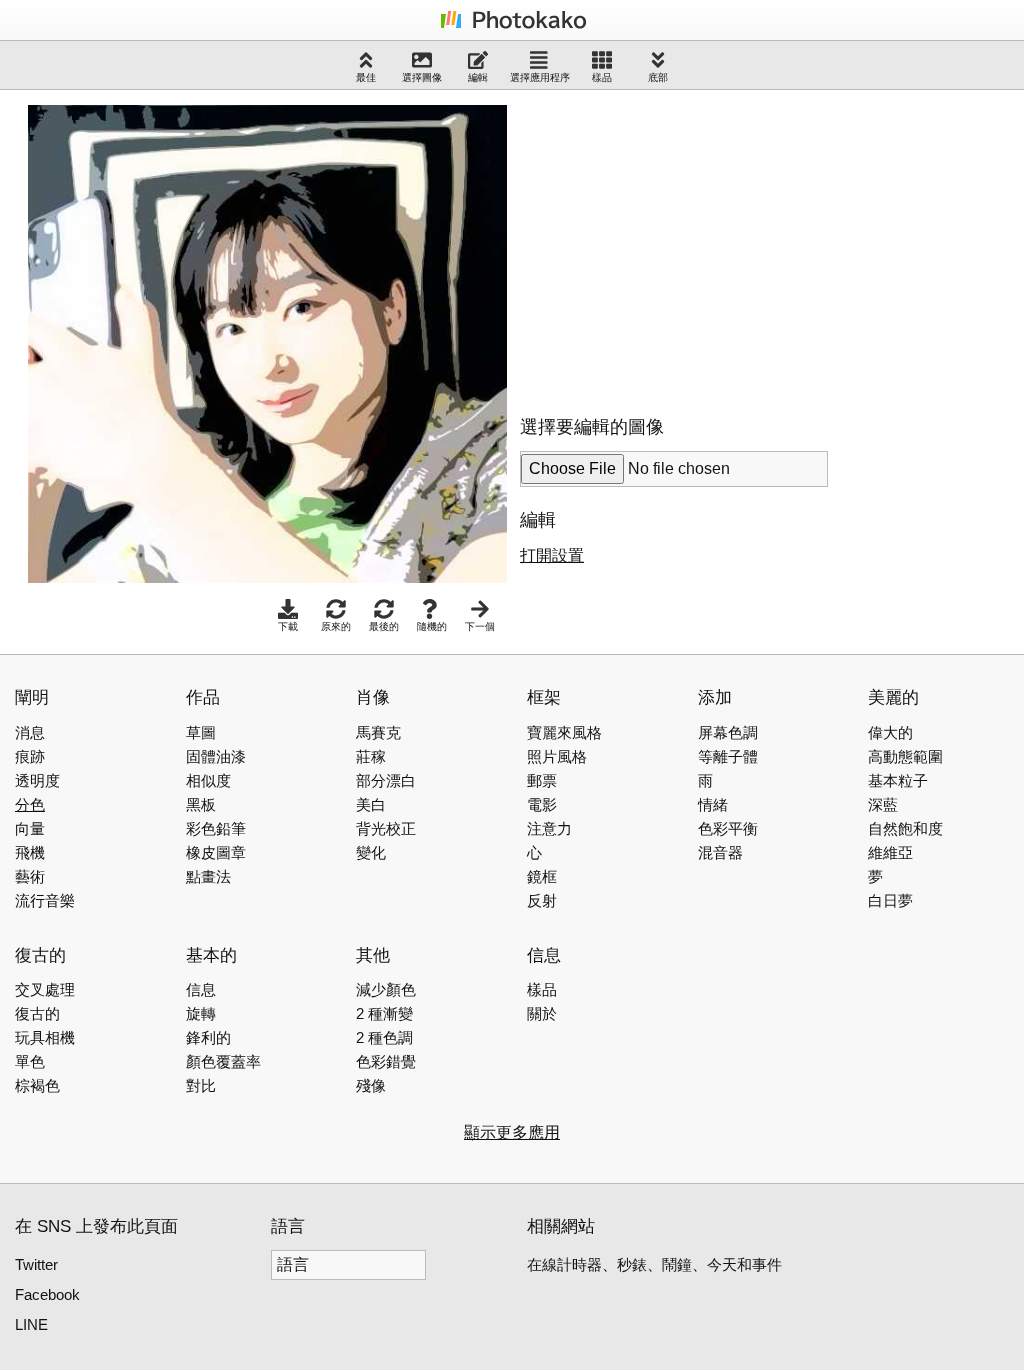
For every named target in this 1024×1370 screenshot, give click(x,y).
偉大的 (890, 732)
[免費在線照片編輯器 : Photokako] (512, 27)
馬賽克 (378, 732)
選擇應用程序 (540, 77)
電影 (542, 804)
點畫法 (208, 876)
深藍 (883, 804)
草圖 (201, 732)
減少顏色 (386, 989)
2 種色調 (384, 1037)
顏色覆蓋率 (223, 1061)
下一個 (480, 626)
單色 (30, 1061)
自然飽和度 (905, 828)
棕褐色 (37, 1085)
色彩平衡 (728, 828)
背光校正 (386, 828)
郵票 (542, 780)
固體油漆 (216, 756)
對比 (201, 1085)
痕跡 (30, 756)
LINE (31, 1324)
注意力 (549, 828)
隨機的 (432, 626)
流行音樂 (45, 900)
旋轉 (201, 1013)
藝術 (30, 876)
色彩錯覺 (386, 1061)
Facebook (47, 1294)
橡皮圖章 (216, 852)
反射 (542, 900)
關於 (542, 1013)
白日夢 (890, 900)
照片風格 (557, 756)
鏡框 (542, 876)
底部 (658, 77)
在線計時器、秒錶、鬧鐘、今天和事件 (654, 1264)
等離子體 (728, 756)
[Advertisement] (688, 244)
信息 (201, 989)
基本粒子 (898, 780)
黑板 (201, 804)
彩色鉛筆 (216, 828)
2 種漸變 (384, 1013)
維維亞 (890, 852)
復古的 (37, 1013)
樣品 (602, 77)
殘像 (371, 1085)
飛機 (30, 852)
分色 (30, 804)
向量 (30, 828)
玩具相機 (45, 1037)
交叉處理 (45, 989)
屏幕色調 (728, 732)
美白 (371, 804)
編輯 (478, 77)
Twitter (36, 1264)
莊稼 (371, 756)
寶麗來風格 (564, 732)
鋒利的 (208, 1037)
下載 (288, 626)
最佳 (366, 77)
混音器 (720, 852)
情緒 (713, 804)
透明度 (37, 780)
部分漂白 (386, 780)
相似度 (208, 780)
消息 (30, 732)
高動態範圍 (905, 756)
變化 (371, 852)
